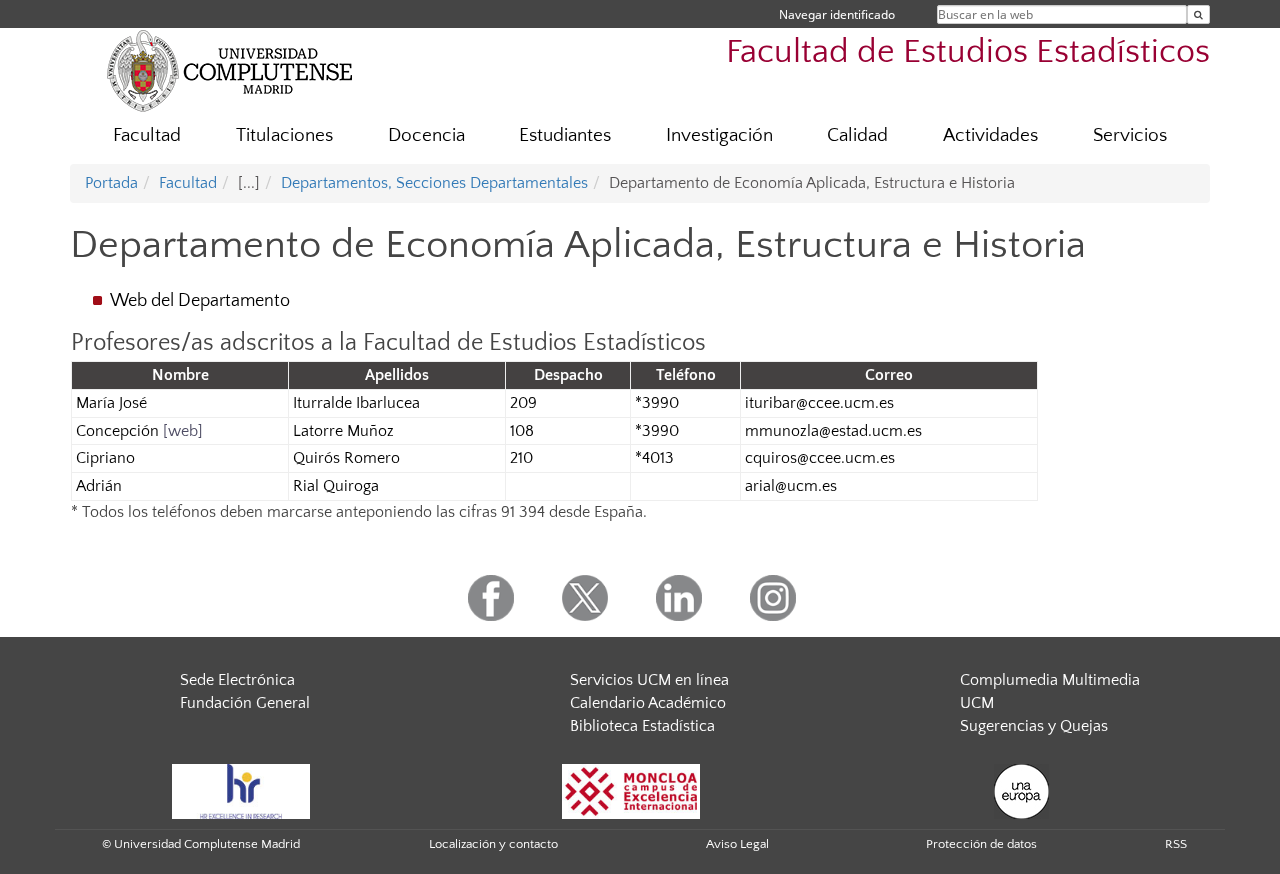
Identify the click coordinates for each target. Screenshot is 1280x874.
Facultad (147, 135)
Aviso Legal (737, 844)
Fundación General (245, 703)
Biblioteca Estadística (642, 726)
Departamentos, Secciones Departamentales (434, 183)
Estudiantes (565, 135)
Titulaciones (284, 135)
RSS (1176, 844)
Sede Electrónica (237, 680)
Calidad (857, 135)
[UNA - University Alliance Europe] (1021, 790)
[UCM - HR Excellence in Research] (241, 790)
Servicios (1130, 135)
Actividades (990, 135)
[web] (183, 431)
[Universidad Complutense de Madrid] (230, 70)
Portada (111, 183)
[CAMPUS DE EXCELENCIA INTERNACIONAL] (631, 790)
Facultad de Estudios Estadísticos (968, 52)
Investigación (719, 135)
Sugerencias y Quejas (1034, 726)
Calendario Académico (648, 703)
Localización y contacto (493, 844)
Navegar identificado (837, 14)
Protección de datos (981, 844)
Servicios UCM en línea (649, 680)
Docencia (426, 135)
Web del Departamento (200, 301)
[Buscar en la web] (1198, 14)
